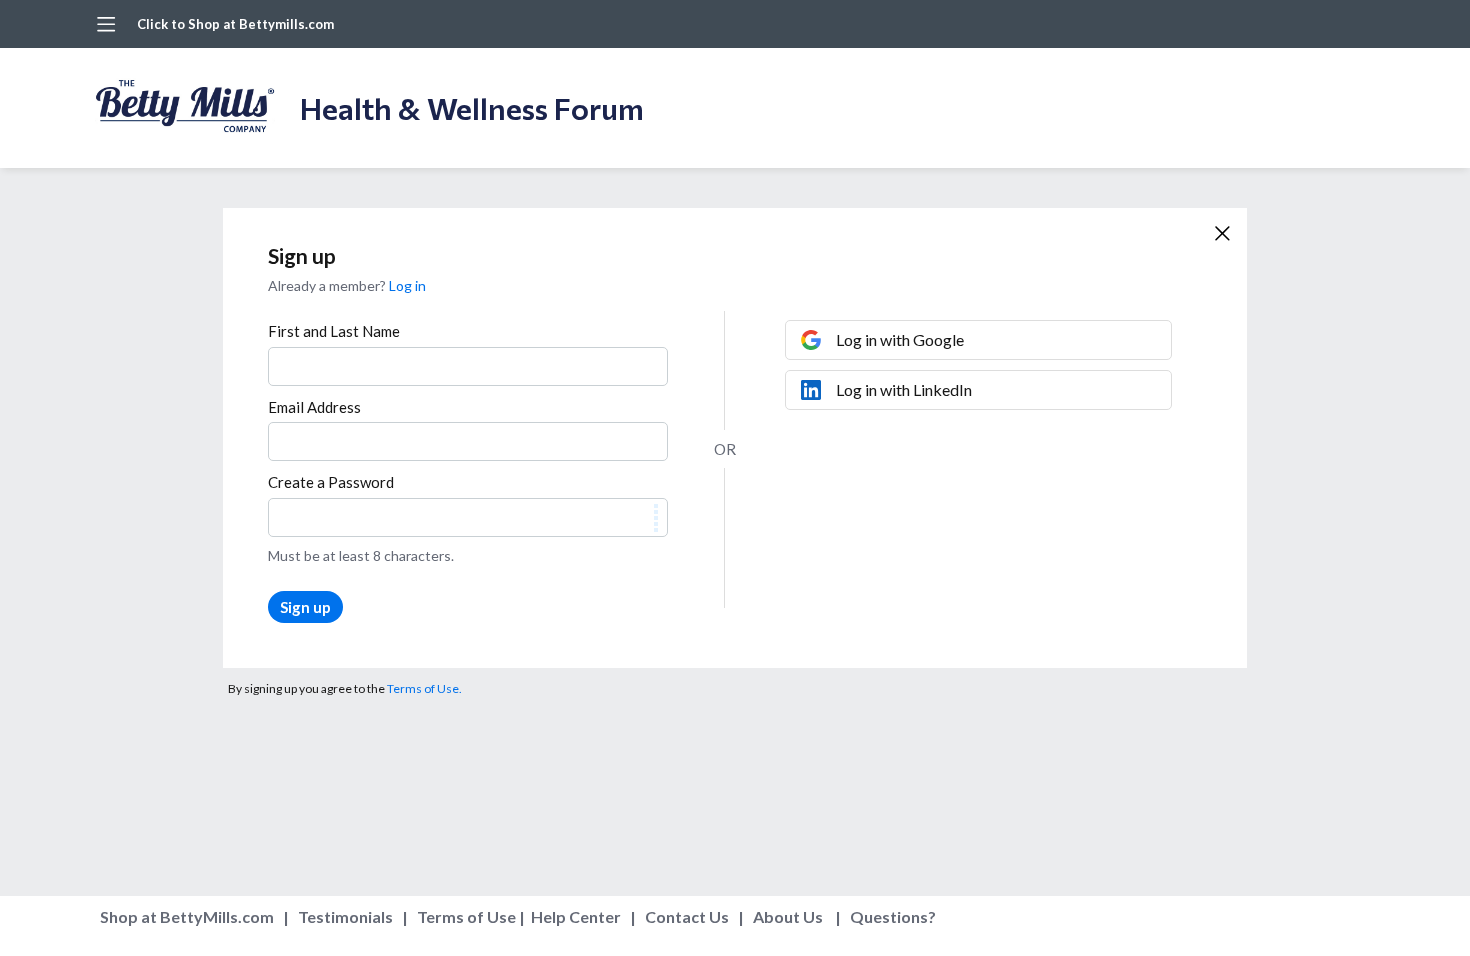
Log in (407, 285)
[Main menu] (106, 24)
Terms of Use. (424, 688)
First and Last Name (334, 331)
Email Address (314, 407)
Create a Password (331, 482)
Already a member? (347, 285)
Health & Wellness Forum (472, 107)
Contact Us (687, 916)
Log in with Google (900, 339)
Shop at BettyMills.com (187, 916)
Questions (889, 916)
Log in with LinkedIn (904, 389)
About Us (788, 916)
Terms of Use (466, 916)
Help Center (576, 916)
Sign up (305, 607)
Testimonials (345, 916)
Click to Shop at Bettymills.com (235, 24)
